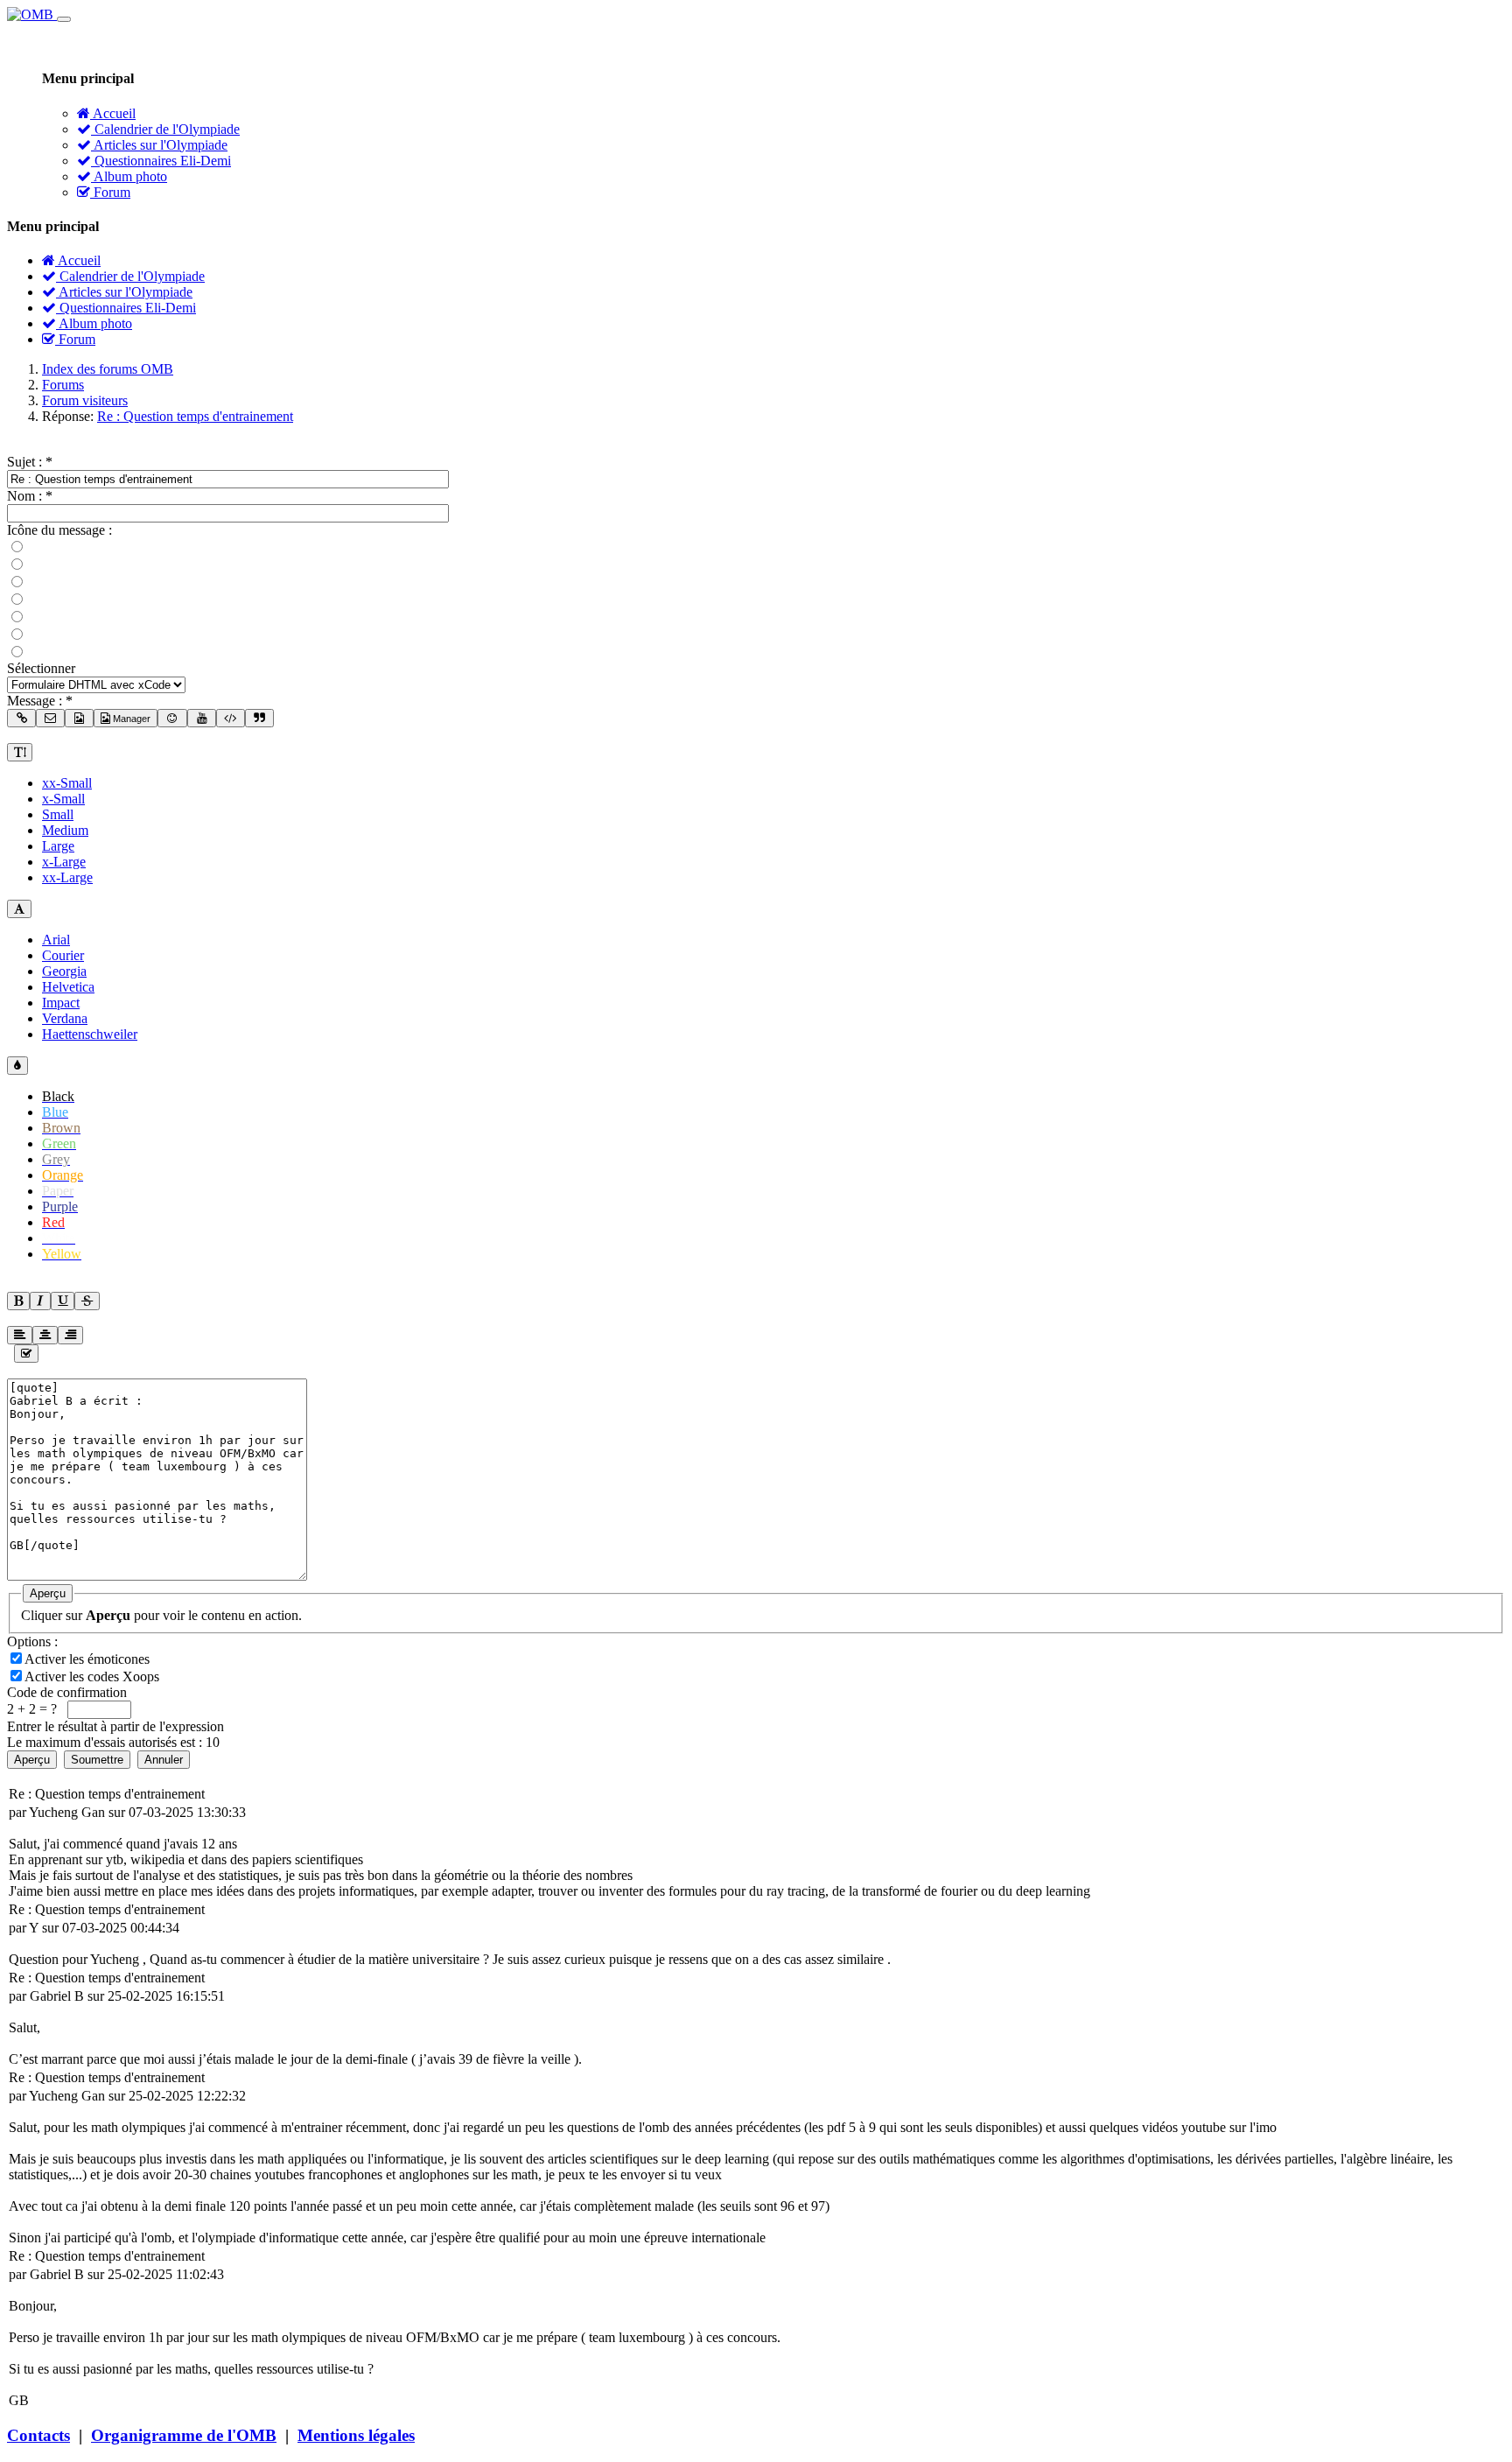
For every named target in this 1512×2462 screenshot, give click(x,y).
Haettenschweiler (90, 1034)
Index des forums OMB (108, 369)
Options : (32, 1641)
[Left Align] (18, 1301)
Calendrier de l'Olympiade (165, 129)
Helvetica (68, 987)
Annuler (164, 1760)
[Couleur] (17, 1066)
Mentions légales (356, 2435)
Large (58, 846)
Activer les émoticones (89, 1659)
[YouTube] (202, 718)
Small (58, 814)
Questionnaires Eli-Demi (161, 161)
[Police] (19, 909)
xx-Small (67, 783)
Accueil (113, 113)
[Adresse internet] (21, 718)
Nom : (30, 496)
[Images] (79, 718)
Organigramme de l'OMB (184, 2435)
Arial (56, 940)
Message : (40, 701)
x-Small (63, 799)
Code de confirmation (67, 1692)
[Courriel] (50, 718)
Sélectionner (41, 668)
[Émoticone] (172, 718)
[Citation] (259, 718)
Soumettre (97, 1760)
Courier (63, 955)
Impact (61, 1003)
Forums (63, 385)
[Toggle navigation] (64, 19)
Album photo (129, 176)
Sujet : (30, 462)
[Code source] (231, 718)
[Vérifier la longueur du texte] (26, 1354)
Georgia (64, 971)
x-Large (64, 862)
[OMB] (32, 14)
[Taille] (20, 752)
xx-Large (67, 877)
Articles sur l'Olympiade (159, 145)
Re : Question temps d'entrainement (195, 416)
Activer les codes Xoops (94, 1676)
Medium (65, 830)
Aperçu (48, 1593)
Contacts (38, 2435)
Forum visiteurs (85, 400)
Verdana (65, 1018)
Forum (110, 192)
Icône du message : (59, 530)
